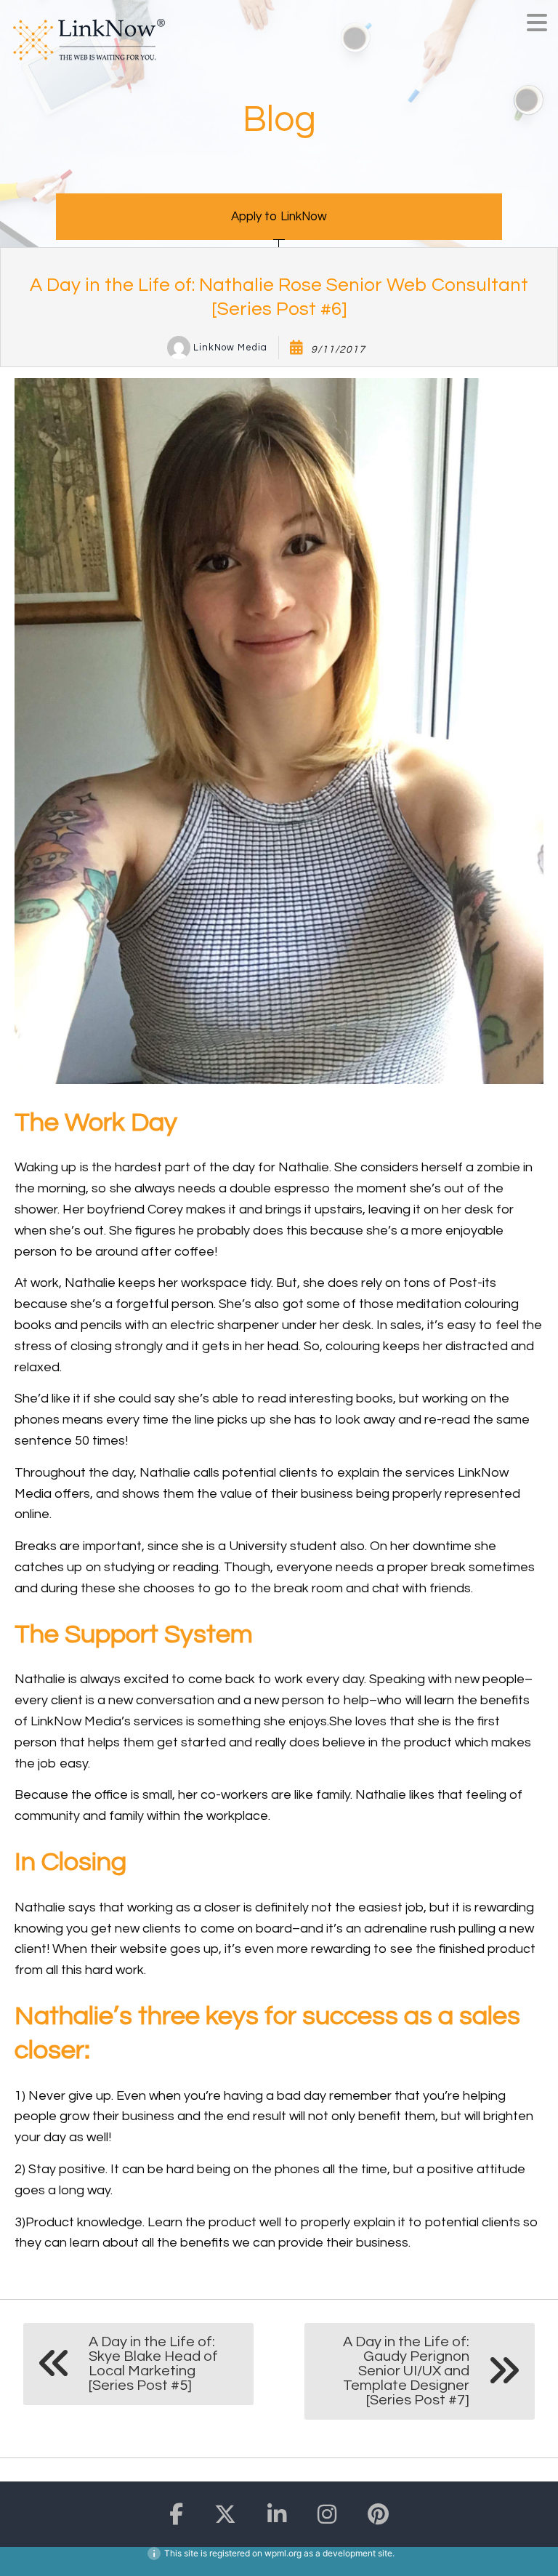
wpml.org (283, 2553)
